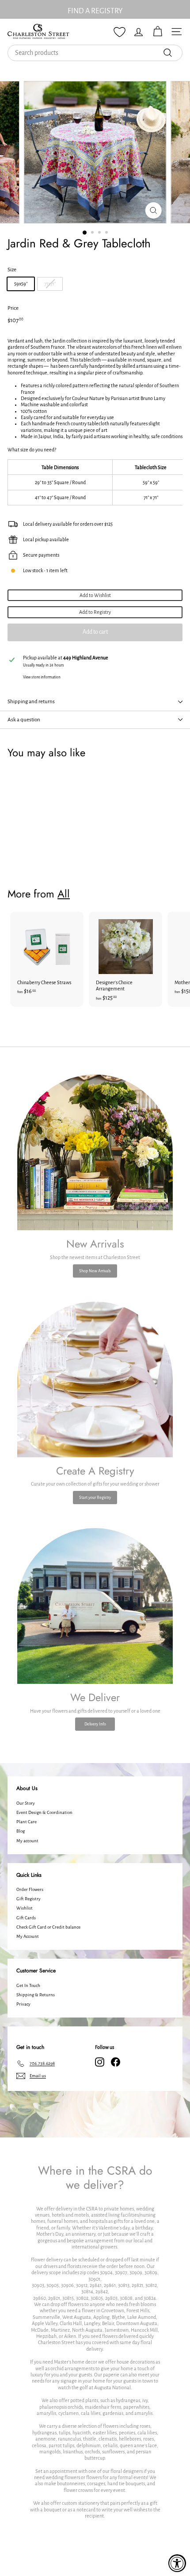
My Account (28, 1936)
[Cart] (158, 32)
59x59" (21, 284)
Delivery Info (95, 1724)
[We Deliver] (95, 1606)
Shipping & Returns (36, 1995)
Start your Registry (95, 1498)
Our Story (26, 1803)
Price (13, 308)
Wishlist (25, 1908)
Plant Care (27, 1822)
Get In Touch (28, 1985)
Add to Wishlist (95, 595)
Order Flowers (30, 1889)
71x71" (50, 284)
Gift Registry (28, 1899)
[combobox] (95, 53)
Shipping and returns (31, 702)
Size (12, 270)
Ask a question (24, 720)
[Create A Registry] (95, 1379)
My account (27, 1841)
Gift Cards (26, 1918)
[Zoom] (153, 210)
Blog (21, 1831)
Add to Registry (95, 612)
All (64, 894)
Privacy (23, 2004)
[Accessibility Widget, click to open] (177, 2563)
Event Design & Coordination (44, 1812)
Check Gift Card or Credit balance (48, 1927)
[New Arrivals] (95, 1152)
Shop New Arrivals (95, 1271)
